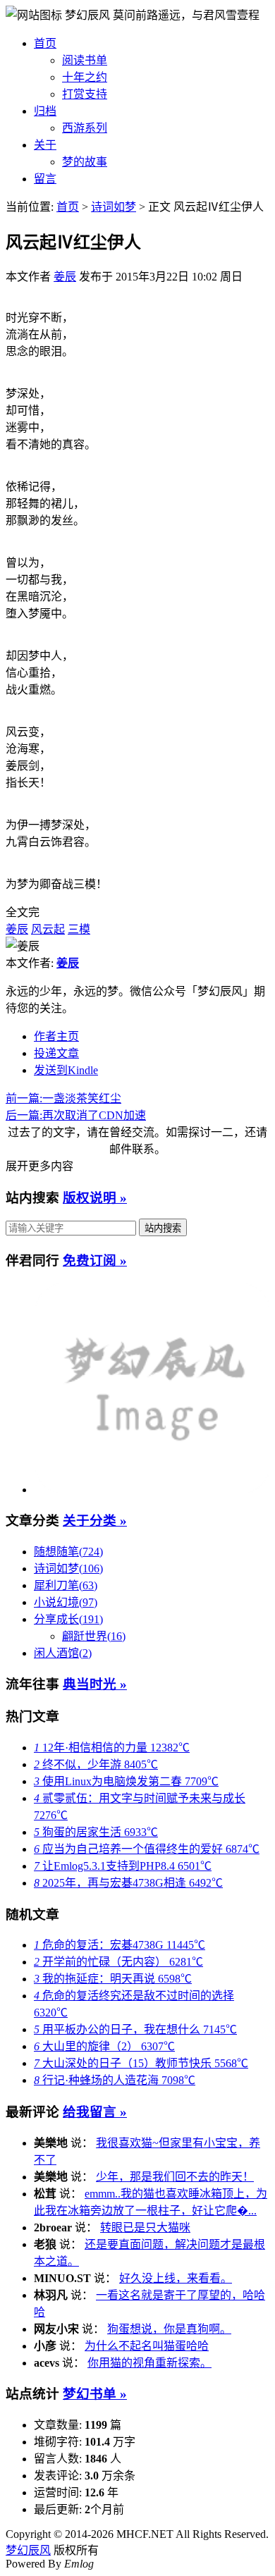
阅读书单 (85, 60)
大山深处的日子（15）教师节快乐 (141, 2063)
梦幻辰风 (89, 15)
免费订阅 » (95, 1261)
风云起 (48, 929)
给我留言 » (95, 2112)
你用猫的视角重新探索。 (149, 2363)
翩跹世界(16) (94, 1636)
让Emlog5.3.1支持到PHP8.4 (123, 1866)
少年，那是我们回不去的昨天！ (175, 2177)
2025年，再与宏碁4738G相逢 (128, 1883)
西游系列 (85, 128)
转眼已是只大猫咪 (145, 2227)
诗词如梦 (114, 207)
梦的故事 (85, 162)
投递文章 (56, 1053)
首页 (45, 43)
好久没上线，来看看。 (176, 2278)
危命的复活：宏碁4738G (120, 1945)
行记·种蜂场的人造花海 (115, 2080)
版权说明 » (95, 1198)
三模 (79, 929)
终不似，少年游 (96, 1764)
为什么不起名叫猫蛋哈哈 (147, 2346)
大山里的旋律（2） (104, 2046)
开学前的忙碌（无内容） (118, 1962)
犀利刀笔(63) (66, 1585)
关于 (45, 145)
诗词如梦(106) (68, 1569)
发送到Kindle (66, 1070)
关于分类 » (95, 1521)
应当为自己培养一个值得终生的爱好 (147, 1849)
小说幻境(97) (66, 1602)
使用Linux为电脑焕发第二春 (126, 1781)
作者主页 (56, 1036)
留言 (45, 179)
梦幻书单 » (95, 2394)
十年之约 (85, 77)
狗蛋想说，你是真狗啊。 (169, 2329)
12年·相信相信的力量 (112, 1748)
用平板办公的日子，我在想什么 (135, 2029)
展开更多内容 (39, 1166)
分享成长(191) (68, 1619)
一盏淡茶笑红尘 (63, 1098)
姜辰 (65, 277)
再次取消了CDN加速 (76, 1115)
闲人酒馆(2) (63, 1653)
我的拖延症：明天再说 (113, 1979)
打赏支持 (85, 94)
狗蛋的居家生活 (96, 1832)
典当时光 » (95, 1684)
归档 (45, 111)
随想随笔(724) (68, 1552)
